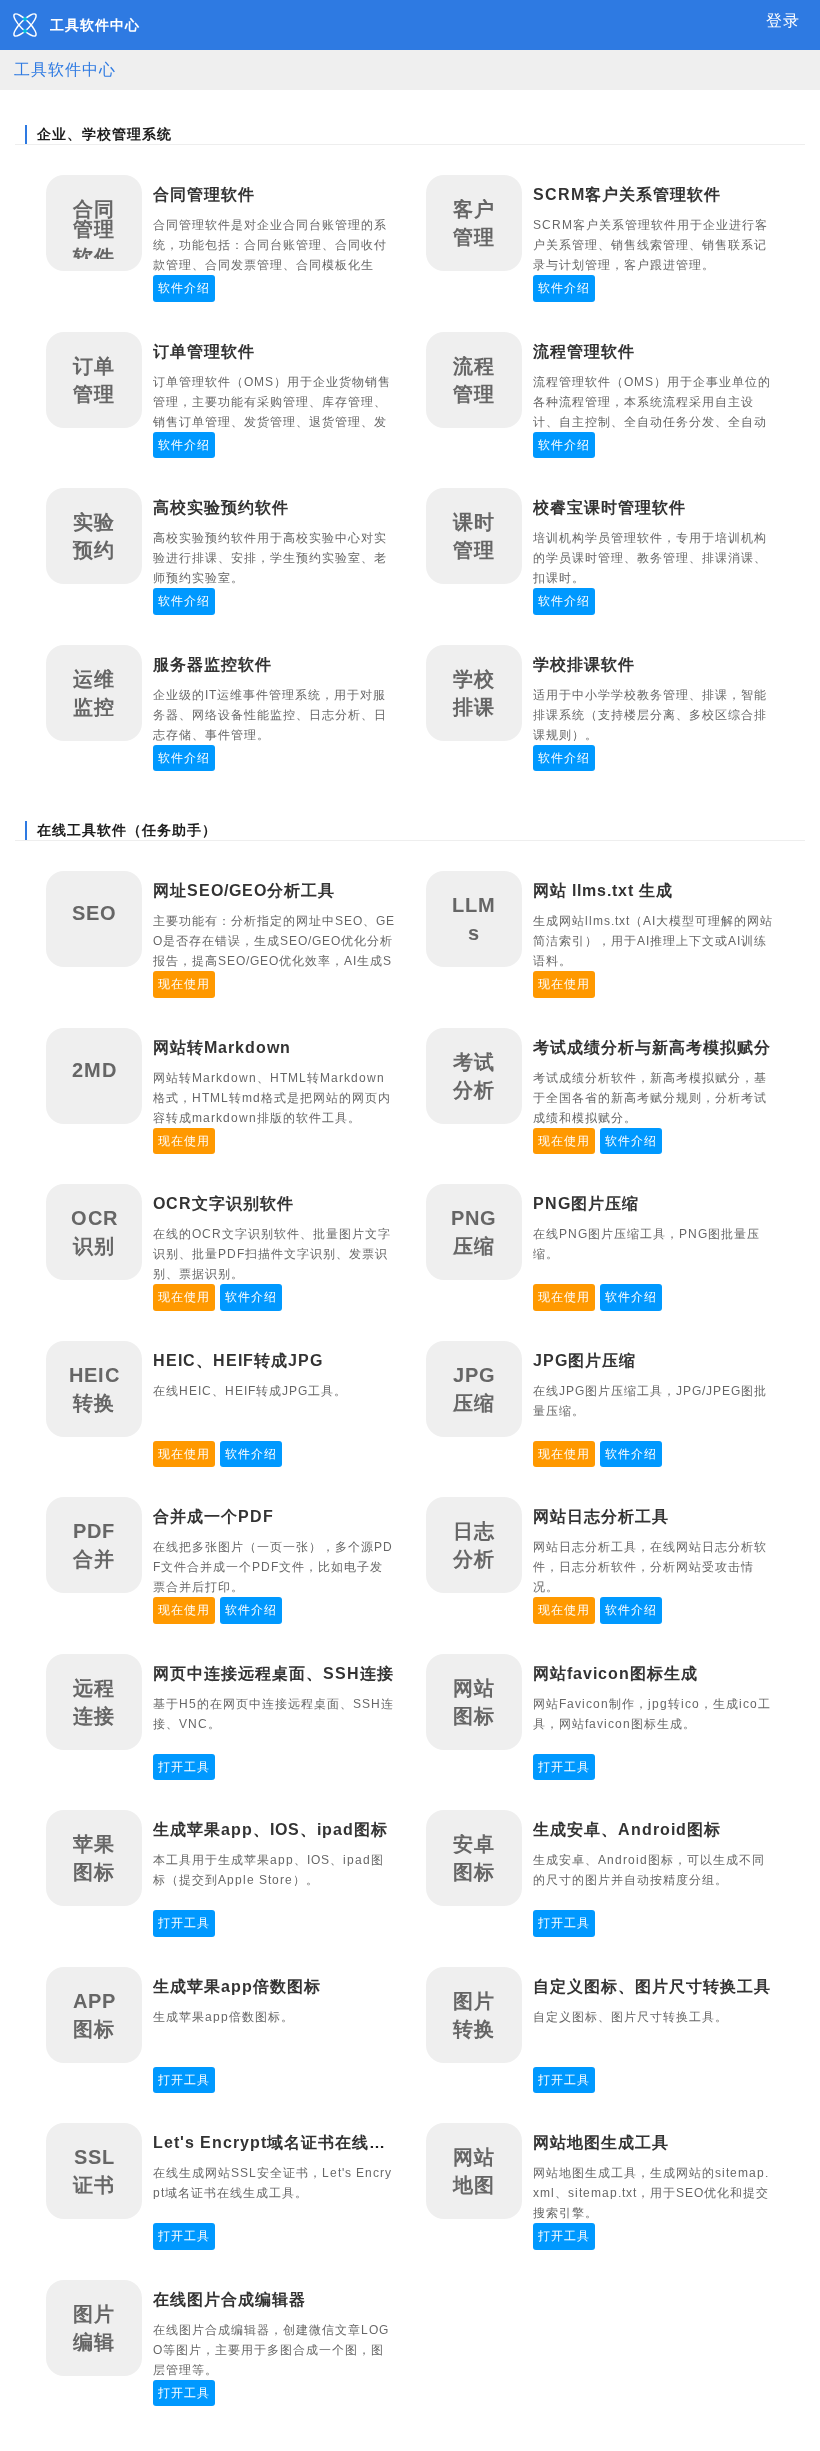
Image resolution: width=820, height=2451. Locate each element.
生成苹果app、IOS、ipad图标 (270, 1829)
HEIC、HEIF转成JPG (238, 1360)
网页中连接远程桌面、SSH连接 (273, 1673)
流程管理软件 (584, 351)
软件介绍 (184, 288)
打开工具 (184, 1767)
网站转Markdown (222, 1047)
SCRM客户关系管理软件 (627, 194)
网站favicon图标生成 (615, 1673)
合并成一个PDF (213, 1516)
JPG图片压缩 (584, 1360)
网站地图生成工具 (601, 2142)
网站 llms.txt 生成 (603, 890)
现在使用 (184, 984)
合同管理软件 (204, 194)
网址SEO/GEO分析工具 (244, 890)
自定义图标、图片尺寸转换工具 (652, 1986)
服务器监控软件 (212, 664)
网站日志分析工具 (601, 1516)
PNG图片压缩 (586, 1203)
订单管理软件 (204, 351)
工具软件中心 (65, 69)
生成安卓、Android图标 (627, 1829)
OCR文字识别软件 (223, 1203)
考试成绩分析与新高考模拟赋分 (652, 1047)
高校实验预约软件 (221, 507)
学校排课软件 (584, 664)
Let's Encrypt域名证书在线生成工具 (295, 2142)
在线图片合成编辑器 (229, 2299)
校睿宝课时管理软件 (609, 507)
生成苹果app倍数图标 (237, 1986)
